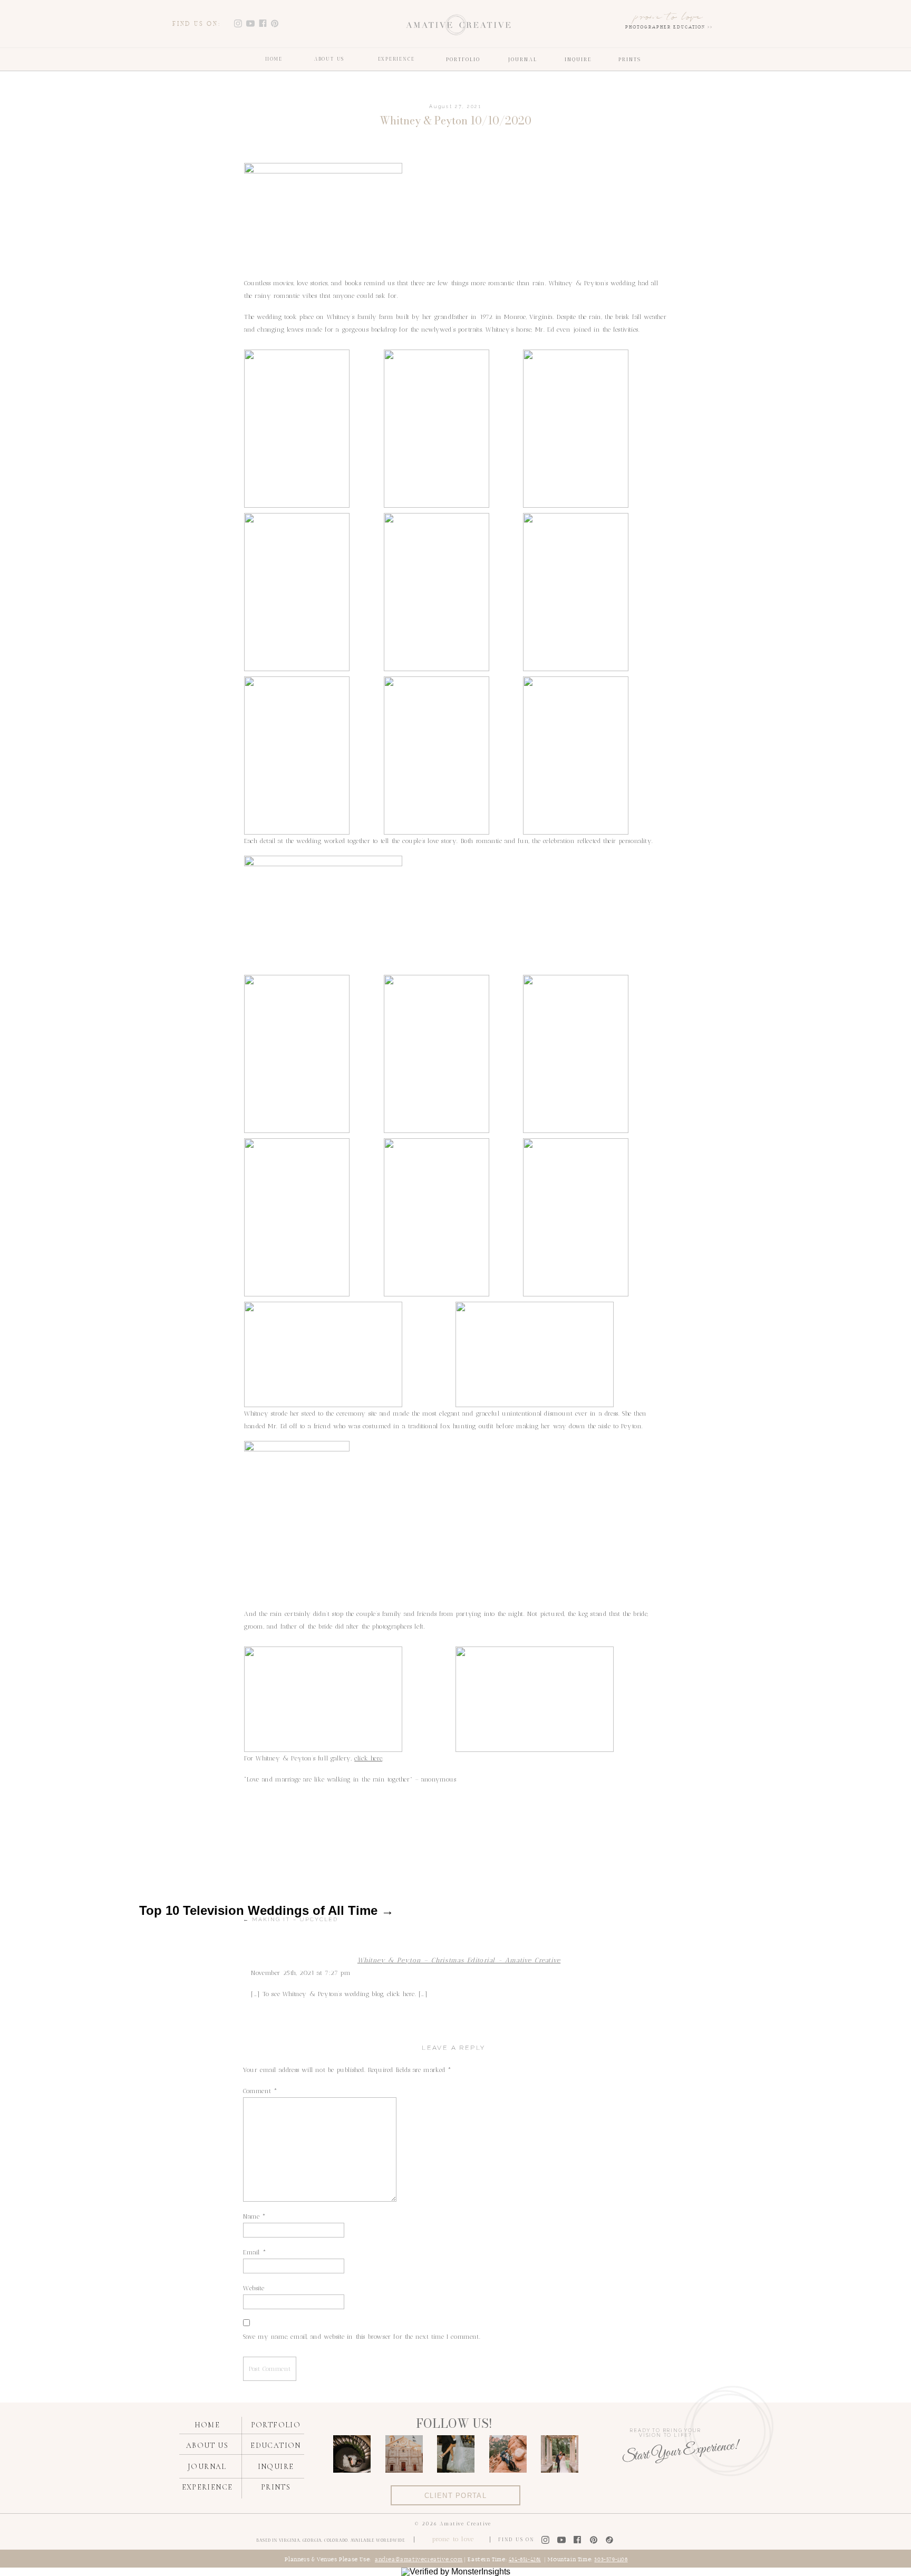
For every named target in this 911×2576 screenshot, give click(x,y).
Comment (260, 2091)
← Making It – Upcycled (290, 1919)
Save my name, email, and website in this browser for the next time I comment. (362, 2337)
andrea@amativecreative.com (419, 2560)
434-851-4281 (525, 2560)
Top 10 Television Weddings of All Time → (266, 1910)
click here (368, 1758)
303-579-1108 (611, 2560)
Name (255, 2216)
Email (255, 2252)
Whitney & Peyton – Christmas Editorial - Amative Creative (459, 1960)
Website (254, 2288)
